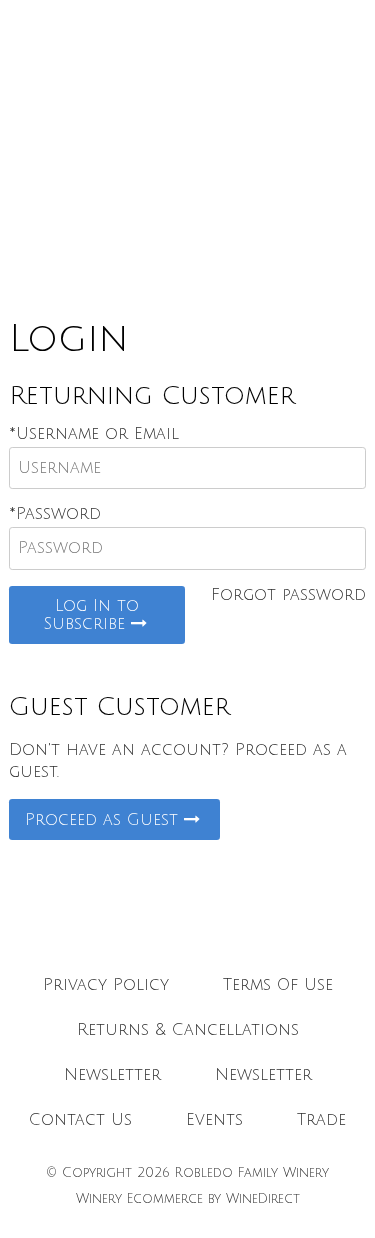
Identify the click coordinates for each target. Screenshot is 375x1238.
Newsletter (112, 1075)
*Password (55, 514)
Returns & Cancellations (188, 1030)
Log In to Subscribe (92, 615)
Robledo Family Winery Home (188, 150)
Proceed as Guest (104, 820)
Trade (321, 1120)
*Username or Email (94, 434)
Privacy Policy (106, 985)
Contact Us (80, 1120)
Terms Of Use (278, 985)
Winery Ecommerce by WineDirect (188, 1199)
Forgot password (288, 595)
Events (214, 1120)
